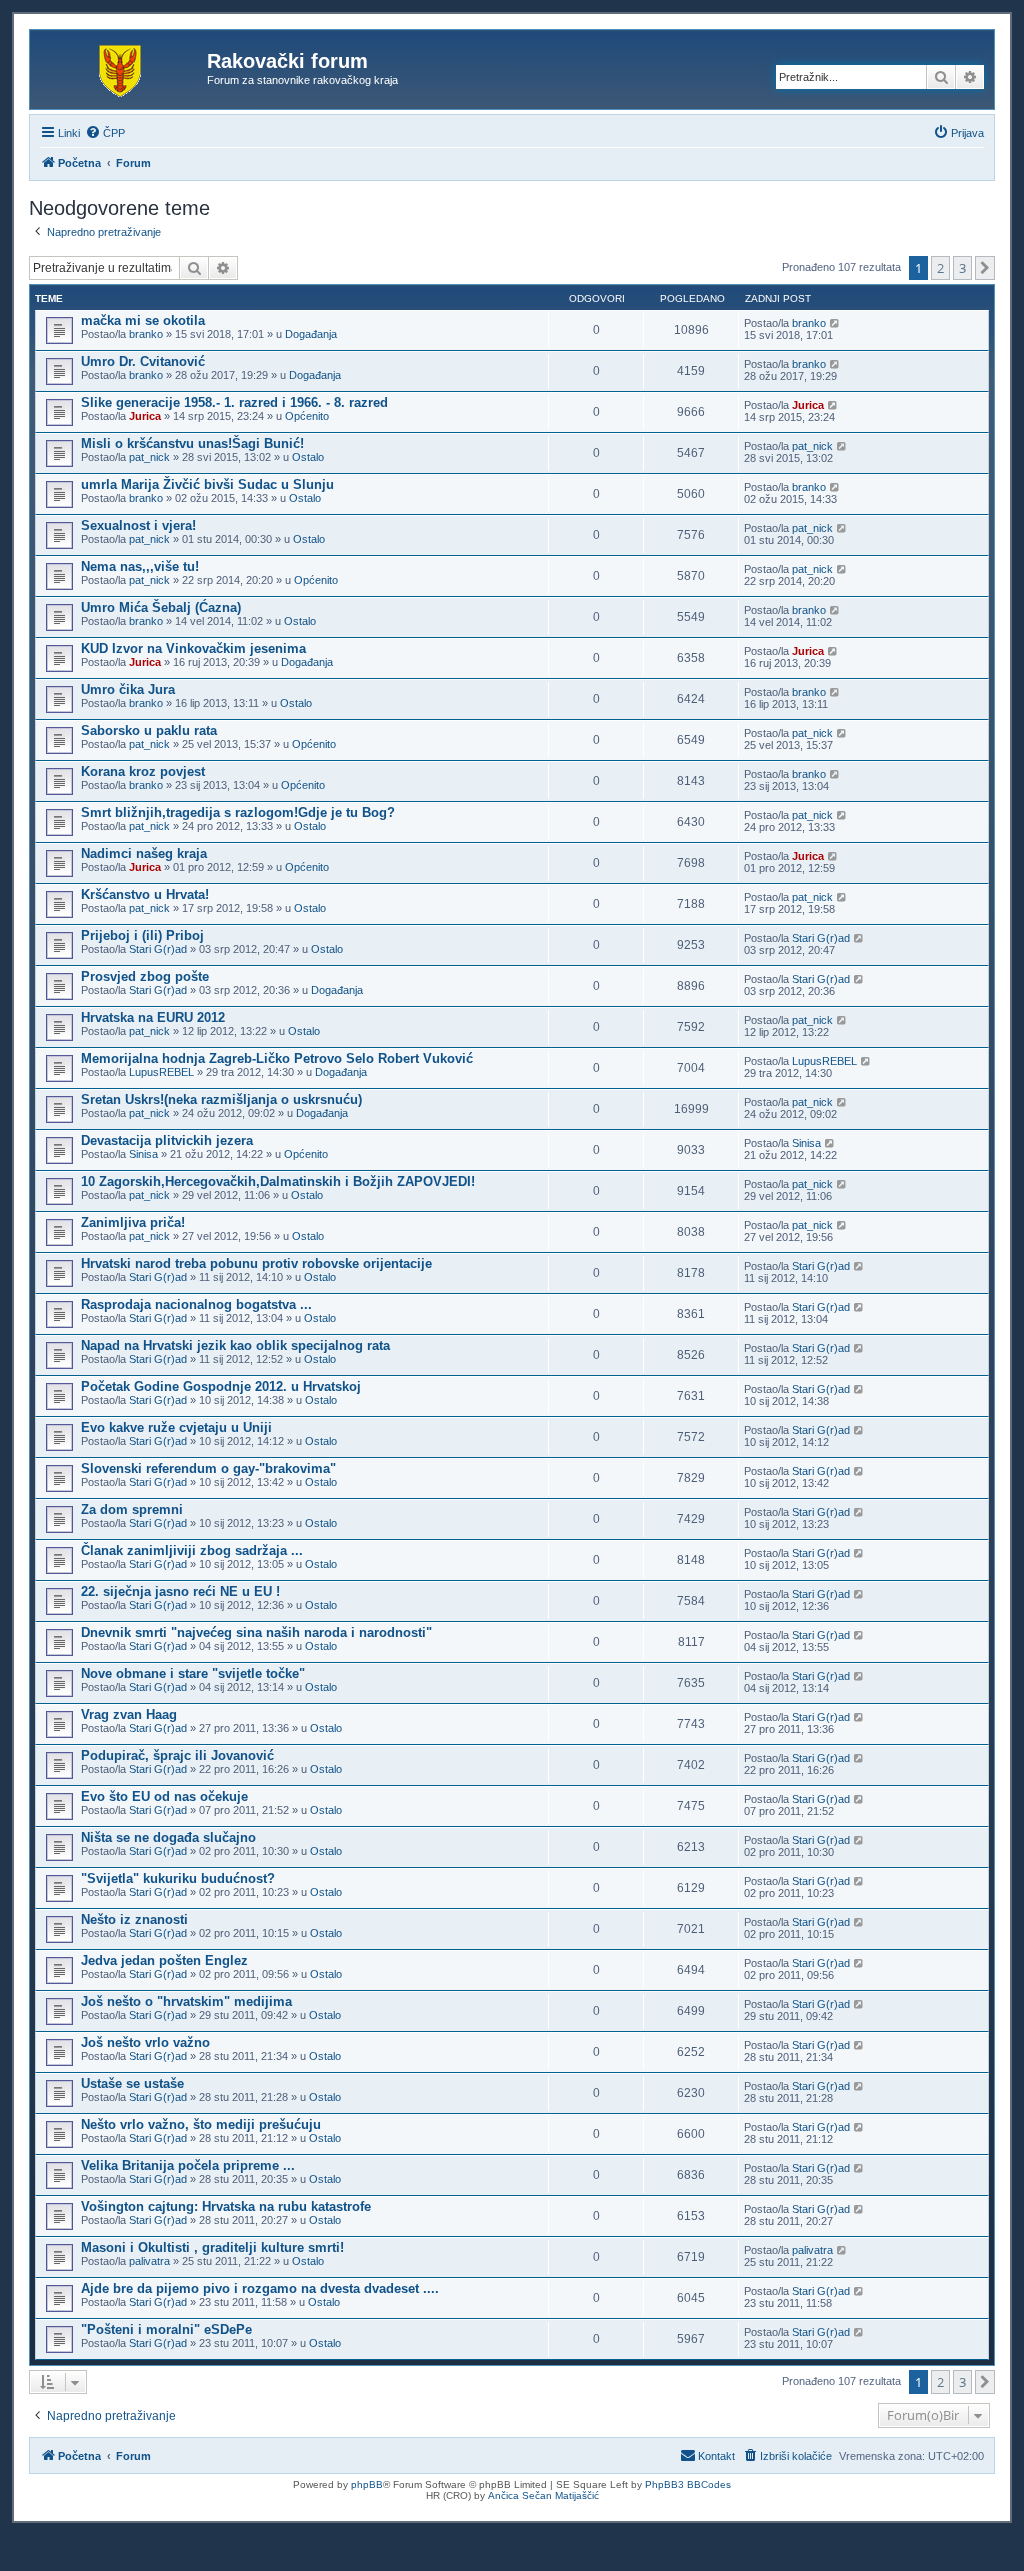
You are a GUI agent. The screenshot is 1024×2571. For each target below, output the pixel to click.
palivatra (149, 2261)
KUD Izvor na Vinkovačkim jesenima (193, 648)
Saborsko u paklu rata (149, 730)
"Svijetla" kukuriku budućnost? (178, 1878)
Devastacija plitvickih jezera (167, 1140)
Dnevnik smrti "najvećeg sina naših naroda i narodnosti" (256, 1632)
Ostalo (308, 457)
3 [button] (962, 268)
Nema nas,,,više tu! (140, 566)
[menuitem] (105, 133)
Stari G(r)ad (158, 949)
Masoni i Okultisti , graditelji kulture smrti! (212, 2247)
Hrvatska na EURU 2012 (153, 1017)
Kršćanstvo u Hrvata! (145, 894)
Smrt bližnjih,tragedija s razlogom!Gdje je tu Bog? (238, 812)
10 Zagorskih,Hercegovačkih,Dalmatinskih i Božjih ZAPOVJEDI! (278, 1181)
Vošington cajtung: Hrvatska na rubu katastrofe (226, 2206)
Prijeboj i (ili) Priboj (142, 935)
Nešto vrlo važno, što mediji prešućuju (201, 2124)
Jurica (145, 416)
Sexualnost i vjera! (138, 525)
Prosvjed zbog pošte (145, 976)
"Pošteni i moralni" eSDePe (166, 2329)
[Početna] (121, 67)
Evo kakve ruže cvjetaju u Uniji (176, 1427)
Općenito (307, 416)
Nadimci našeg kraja (144, 853)
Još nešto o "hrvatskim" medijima (186, 2001)
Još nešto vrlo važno (145, 2042)
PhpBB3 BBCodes (688, 2484)
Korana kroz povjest (143, 771)
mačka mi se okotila (143, 320)
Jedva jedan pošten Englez (164, 1960)
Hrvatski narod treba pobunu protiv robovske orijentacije (256, 1263)
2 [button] (940, 268)
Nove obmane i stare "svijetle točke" (193, 1673)
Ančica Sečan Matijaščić (543, 2495)
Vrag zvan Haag (129, 1714)
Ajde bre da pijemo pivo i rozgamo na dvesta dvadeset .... (260, 2288)
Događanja (311, 334)
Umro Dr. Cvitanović (143, 361)
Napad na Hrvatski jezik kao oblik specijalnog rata (235, 1345)
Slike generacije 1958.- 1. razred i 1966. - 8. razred (234, 402)
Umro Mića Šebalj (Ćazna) (161, 607)
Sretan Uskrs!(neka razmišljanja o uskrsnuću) (221, 1099)
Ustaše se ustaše (132, 2083)
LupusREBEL (161, 1072)
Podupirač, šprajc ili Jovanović (177, 1755)
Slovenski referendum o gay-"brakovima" (208, 1468)
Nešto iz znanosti (134, 1919)
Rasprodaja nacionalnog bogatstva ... (196, 1304)
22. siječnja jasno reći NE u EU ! (180, 1591)
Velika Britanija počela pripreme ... (188, 2165)
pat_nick (149, 457)
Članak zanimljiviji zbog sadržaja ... (192, 1550)
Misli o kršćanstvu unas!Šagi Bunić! (192, 443)
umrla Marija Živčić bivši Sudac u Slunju (207, 484)
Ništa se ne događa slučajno (168, 1837)
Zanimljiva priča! (133, 1222)
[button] (985, 268)
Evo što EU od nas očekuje (164, 1796)
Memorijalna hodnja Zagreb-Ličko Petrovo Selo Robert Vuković (277, 1058)
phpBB (367, 2484)
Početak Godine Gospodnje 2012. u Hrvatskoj (221, 1386)
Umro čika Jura (128, 689)
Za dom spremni (132, 1509)
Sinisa (143, 1154)
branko (146, 334)
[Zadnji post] (835, 323)
